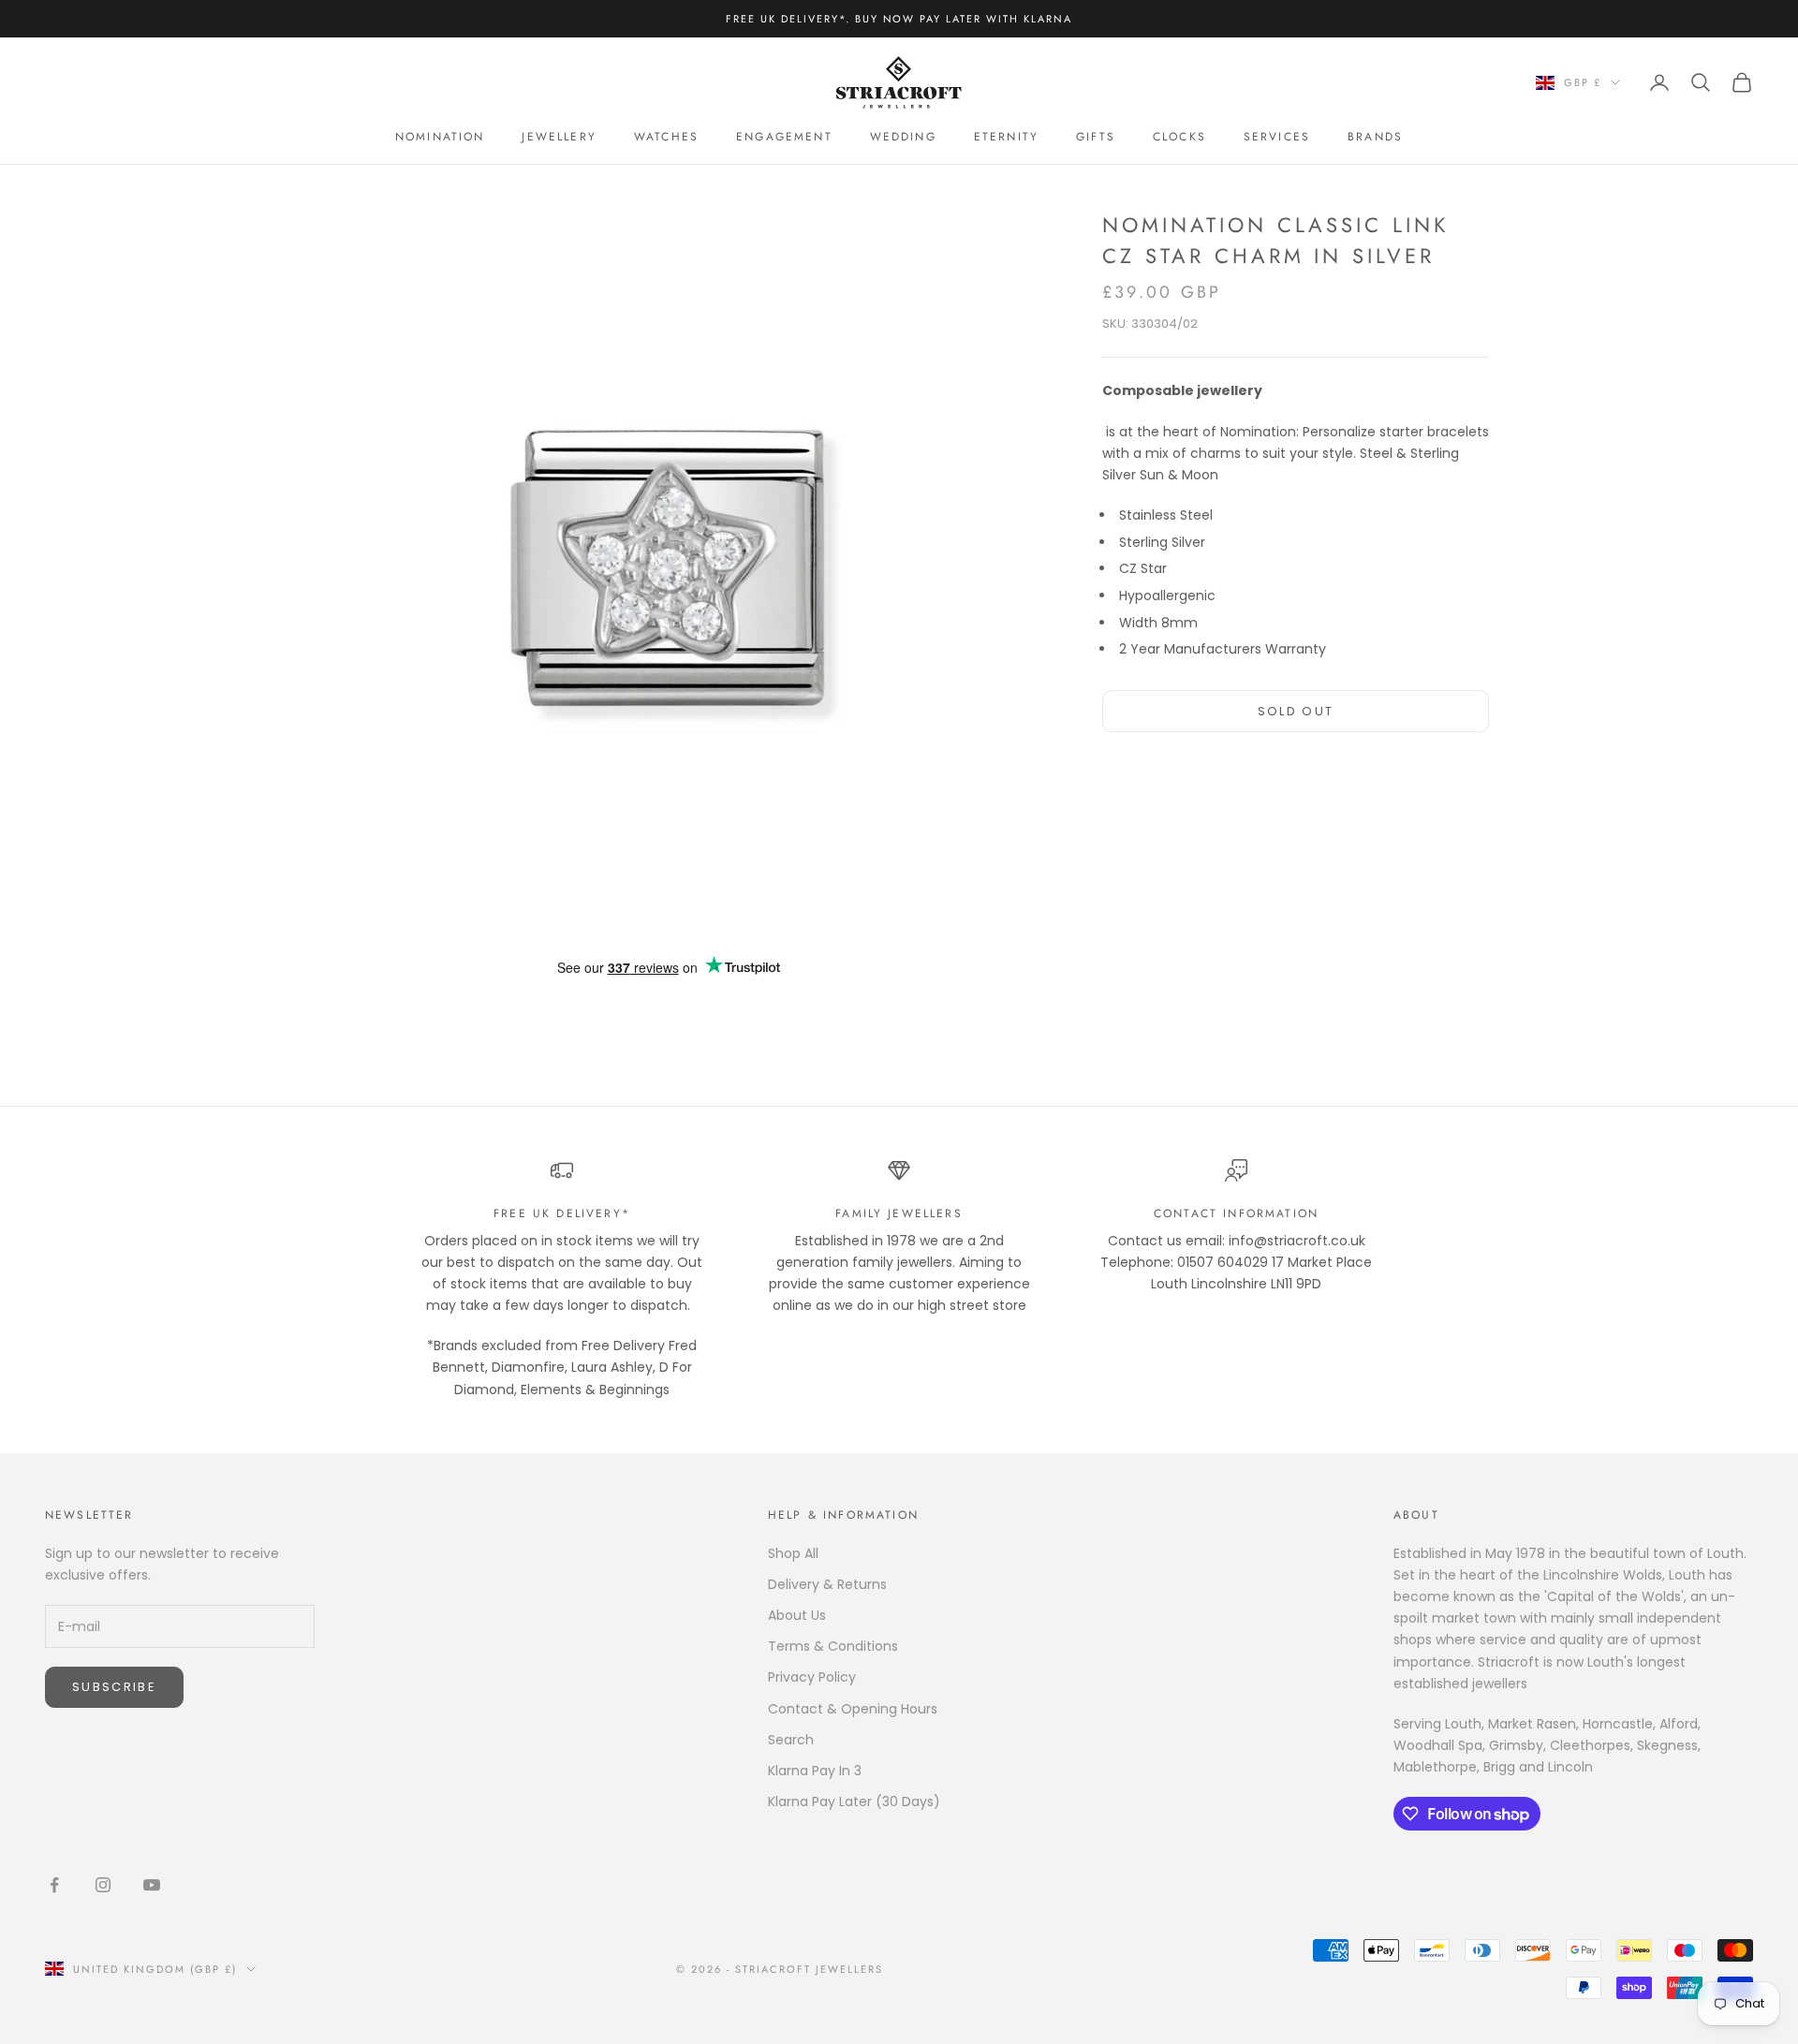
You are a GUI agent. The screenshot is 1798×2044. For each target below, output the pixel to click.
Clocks (1179, 137)
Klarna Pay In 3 (815, 1771)
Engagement (784, 137)
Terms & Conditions (833, 1646)
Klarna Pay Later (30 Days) (854, 1801)
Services (1277, 137)
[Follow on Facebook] (54, 1885)
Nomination (440, 137)
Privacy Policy (812, 1677)
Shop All (793, 1553)
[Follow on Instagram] (103, 1885)
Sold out (1296, 711)
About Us (797, 1615)
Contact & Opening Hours (853, 1709)
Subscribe (114, 1687)
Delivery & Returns (827, 1584)
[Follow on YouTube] (152, 1885)
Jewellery (559, 137)
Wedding (903, 137)
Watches (666, 137)
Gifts (1096, 137)
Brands (1375, 137)
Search (791, 1740)
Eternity (1006, 137)
